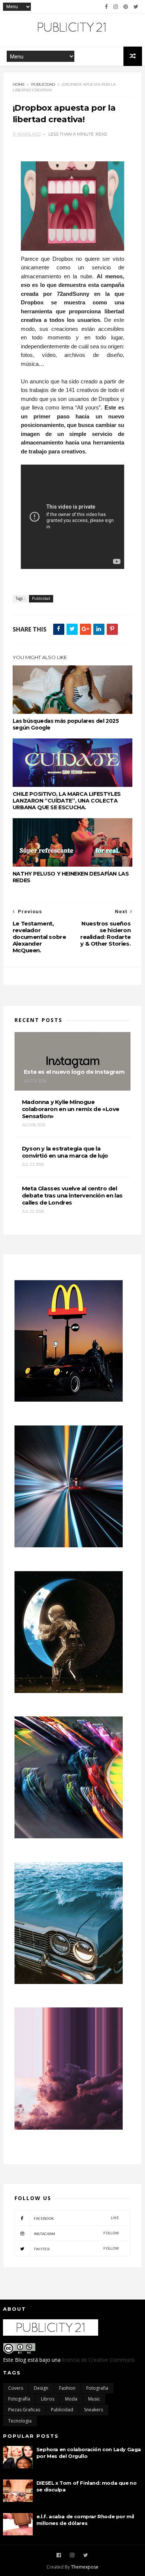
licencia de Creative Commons (99, 2360)
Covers (16, 2388)
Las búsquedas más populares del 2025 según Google (66, 724)
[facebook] (106, 7)
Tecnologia (20, 2421)
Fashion (67, 2388)
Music (94, 2399)
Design (41, 2388)
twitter (76, 2249)
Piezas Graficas (24, 2410)
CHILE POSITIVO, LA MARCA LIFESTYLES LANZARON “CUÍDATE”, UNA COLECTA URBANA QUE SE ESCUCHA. (67, 801)
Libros (48, 2399)
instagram (76, 2233)
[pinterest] (126, 7)
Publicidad (43, 84)
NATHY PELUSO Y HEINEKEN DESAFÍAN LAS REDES (71, 877)
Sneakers (94, 2410)
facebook (76, 2218)
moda (71, 2399)
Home (19, 84)
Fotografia (97, 2388)
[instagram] (116, 7)
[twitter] (136, 7)
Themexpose (85, 2567)
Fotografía (19, 2399)
